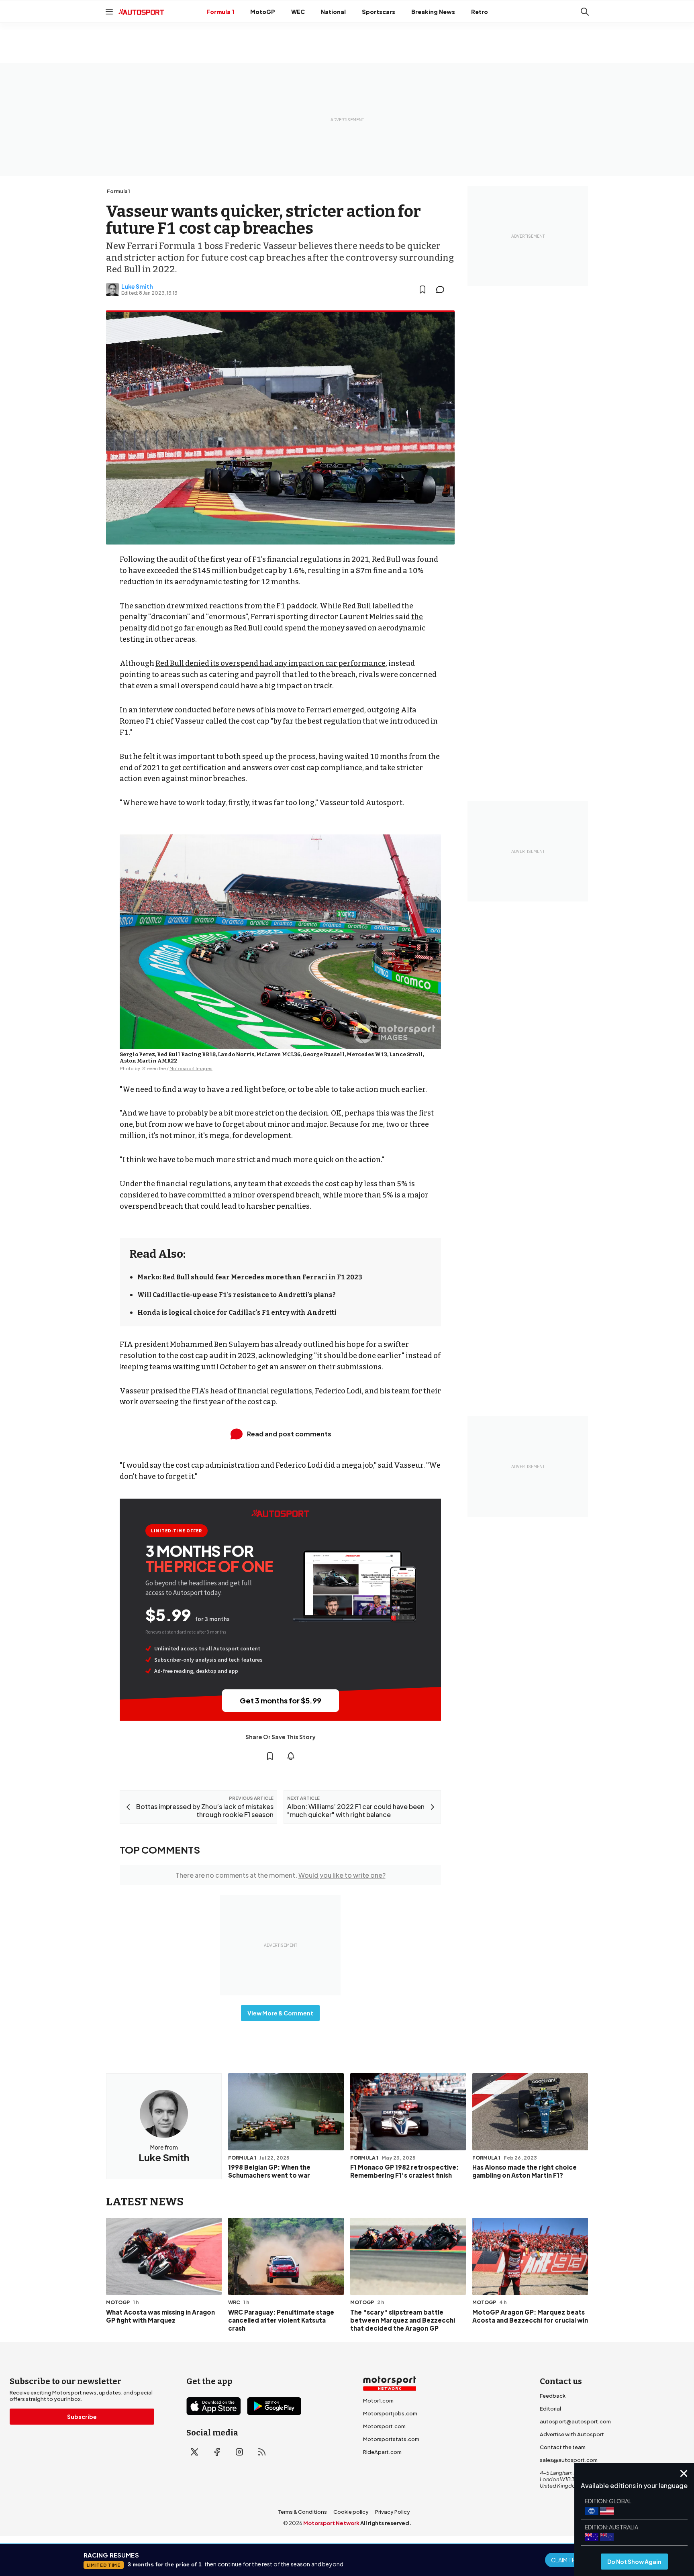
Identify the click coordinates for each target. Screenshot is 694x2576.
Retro (480, 12)
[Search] (585, 12)
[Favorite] (423, 290)
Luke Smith (137, 286)
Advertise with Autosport (572, 2434)
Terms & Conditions (302, 2512)
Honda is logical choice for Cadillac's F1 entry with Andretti (237, 1312)
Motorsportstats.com (391, 2439)
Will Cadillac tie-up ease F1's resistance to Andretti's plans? (237, 1295)
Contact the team (563, 2447)
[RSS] (262, 2452)
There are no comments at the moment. (281, 1875)
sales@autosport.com (569, 2460)
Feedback (553, 2396)
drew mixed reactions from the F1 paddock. (243, 606)
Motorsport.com (384, 2426)
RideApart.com (382, 2452)
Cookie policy (351, 2512)
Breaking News (433, 12)
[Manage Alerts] (291, 1756)
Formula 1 (220, 12)
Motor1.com (378, 2401)
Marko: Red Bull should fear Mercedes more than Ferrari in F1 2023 (250, 1277)
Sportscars (379, 12)
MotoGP (263, 12)
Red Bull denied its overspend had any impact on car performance (270, 663)
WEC (298, 12)
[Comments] (443, 290)
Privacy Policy (393, 2512)
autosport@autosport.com (575, 2421)
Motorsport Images (191, 1068)
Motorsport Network (331, 2523)
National (333, 12)
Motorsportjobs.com (390, 2413)
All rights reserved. (386, 2523)
